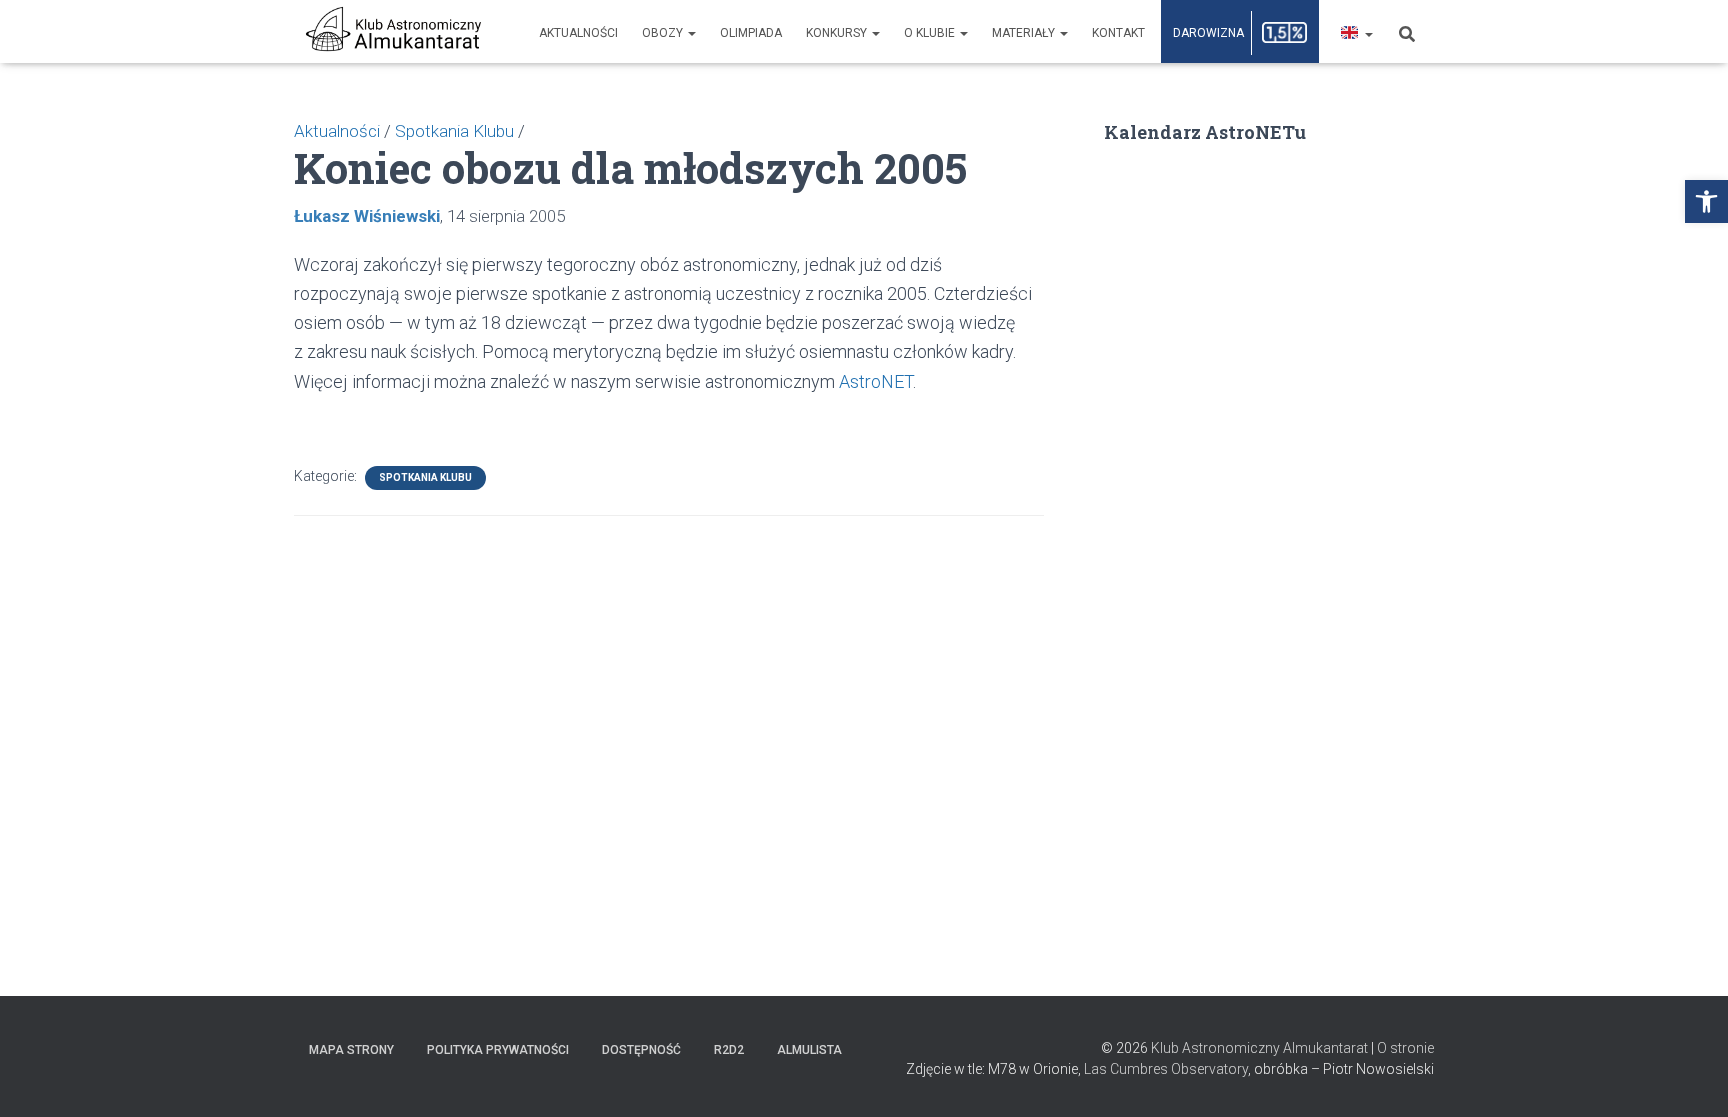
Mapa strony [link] (351, 1050)
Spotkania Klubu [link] (425, 477)
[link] (1706, 201)
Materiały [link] (1025, 33)
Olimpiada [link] (751, 33)
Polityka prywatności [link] (498, 1050)
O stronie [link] (1405, 1048)
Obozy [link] (664, 33)
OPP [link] (1285, 33)
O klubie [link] (931, 33)
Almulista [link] (809, 1050)
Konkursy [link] (838, 33)
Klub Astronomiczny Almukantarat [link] (1259, 1048)
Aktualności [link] (578, 33)
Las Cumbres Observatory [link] (1166, 1069)
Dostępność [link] (641, 1050)
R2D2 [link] (729, 1050)
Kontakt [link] (1118, 33)
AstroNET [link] (876, 381)
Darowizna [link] (1208, 33)
